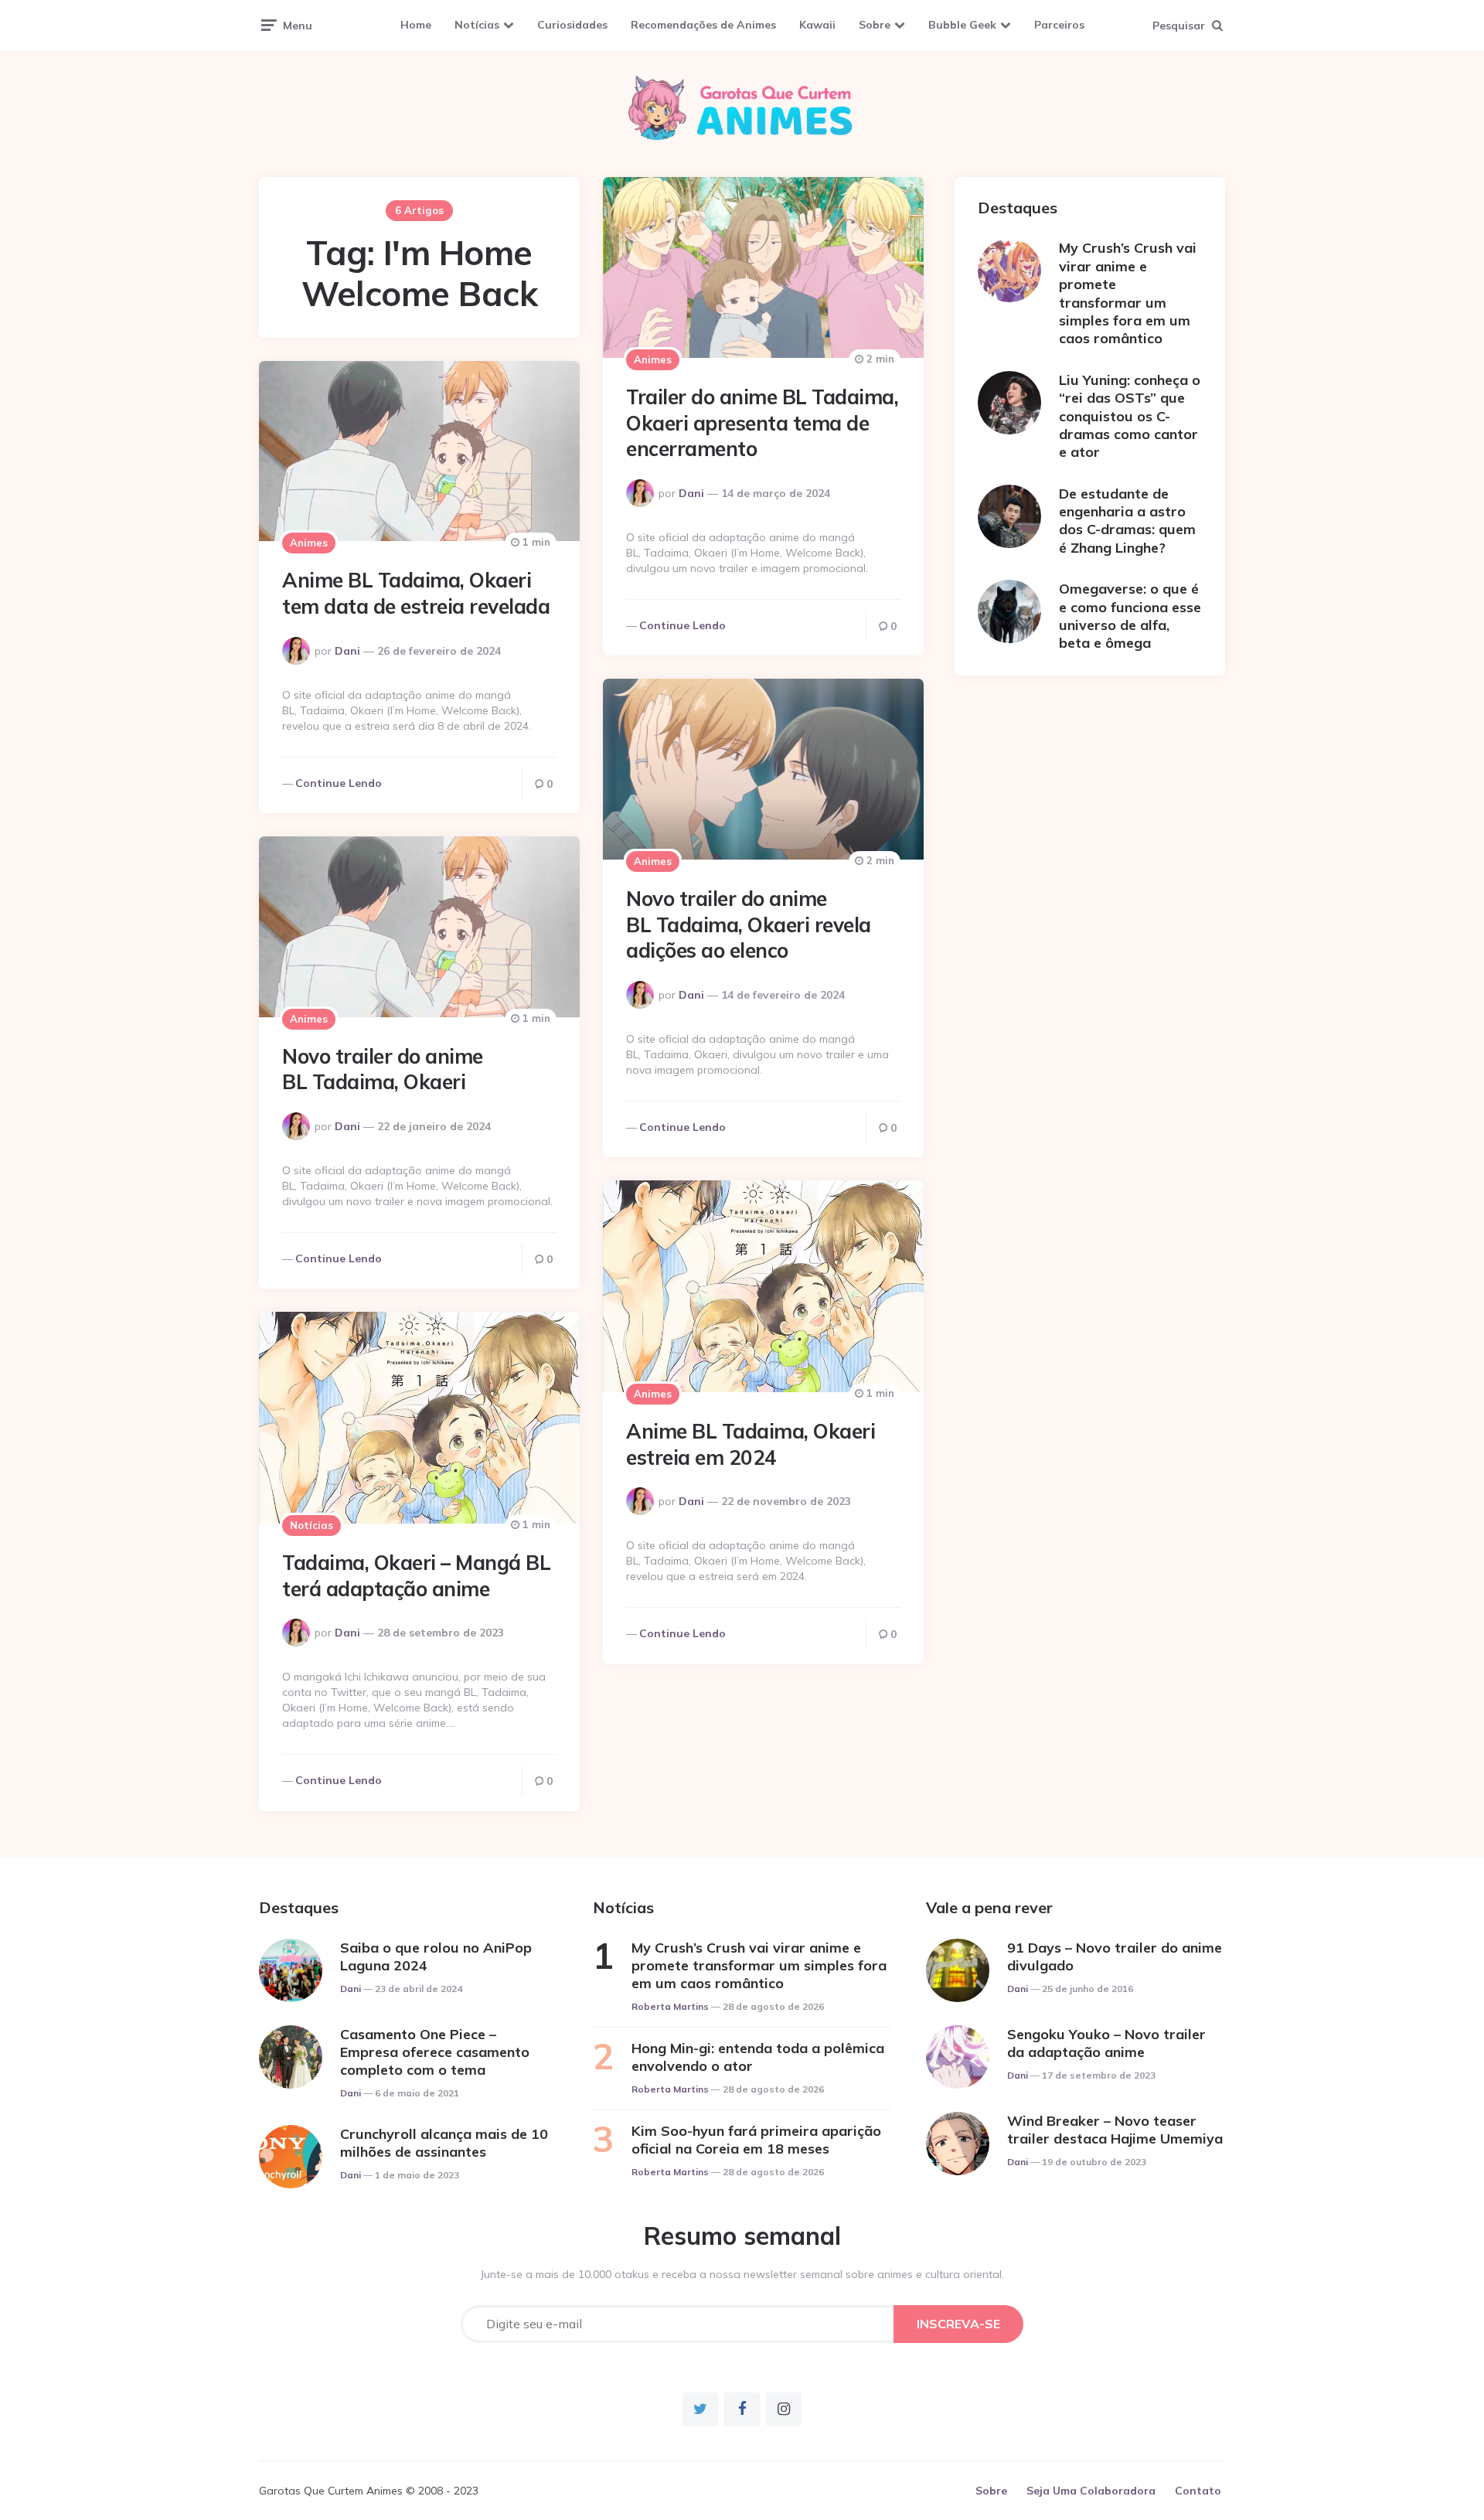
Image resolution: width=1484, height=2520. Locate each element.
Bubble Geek (962, 25)
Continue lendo (682, 625)
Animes (653, 359)
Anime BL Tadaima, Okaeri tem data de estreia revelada (416, 593)
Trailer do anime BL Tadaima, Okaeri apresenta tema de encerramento (762, 423)
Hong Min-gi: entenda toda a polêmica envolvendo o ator (758, 2057)
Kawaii (817, 25)
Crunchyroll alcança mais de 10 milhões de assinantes (444, 2143)
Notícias (477, 25)
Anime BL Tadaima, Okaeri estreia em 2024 (751, 1444)
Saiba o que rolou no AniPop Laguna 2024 (436, 1956)
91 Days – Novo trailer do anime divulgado (1115, 1956)
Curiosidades (572, 25)
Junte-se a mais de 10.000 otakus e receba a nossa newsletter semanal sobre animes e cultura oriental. (742, 2274)
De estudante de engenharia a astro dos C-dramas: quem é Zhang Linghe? (1127, 521)
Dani (691, 493)
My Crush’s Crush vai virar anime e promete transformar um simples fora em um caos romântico (1128, 293)
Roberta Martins (670, 2006)
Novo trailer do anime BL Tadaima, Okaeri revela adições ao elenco (749, 925)
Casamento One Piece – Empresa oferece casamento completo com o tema (435, 2052)
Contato (1198, 2491)
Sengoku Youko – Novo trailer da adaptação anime (1106, 2043)
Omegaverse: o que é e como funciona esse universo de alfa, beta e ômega (1130, 616)
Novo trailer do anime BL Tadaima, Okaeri (383, 1069)
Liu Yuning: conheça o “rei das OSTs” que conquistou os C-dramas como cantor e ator (1130, 416)
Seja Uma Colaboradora (1091, 2491)
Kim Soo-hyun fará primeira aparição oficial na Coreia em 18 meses (756, 2140)
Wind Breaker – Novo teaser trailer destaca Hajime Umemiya (1115, 2130)
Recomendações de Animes (703, 25)
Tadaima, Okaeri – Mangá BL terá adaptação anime (416, 1576)
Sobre (875, 25)
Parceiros (1059, 25)
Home (416, 25)
